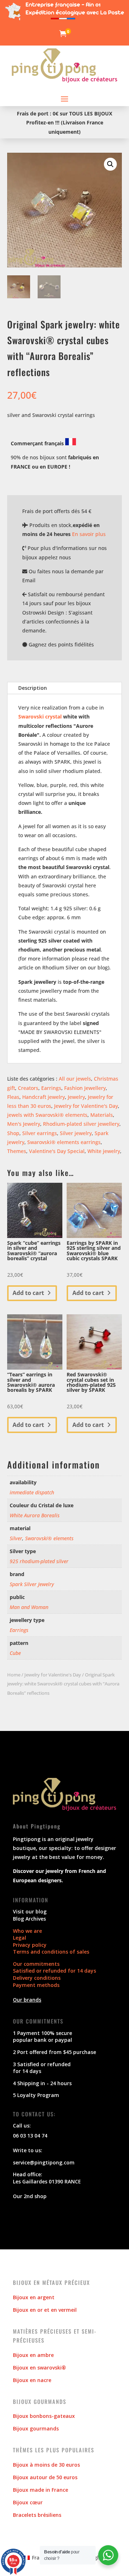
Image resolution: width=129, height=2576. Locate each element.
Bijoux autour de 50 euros (45, 2477)
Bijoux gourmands (36, 2428)
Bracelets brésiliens (37, 2515)
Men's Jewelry (24, 1124)
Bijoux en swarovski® (39, 2368)
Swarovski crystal (40, 717)
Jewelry (76, 1097)
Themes (17, 1151)
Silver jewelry (76, 1133)
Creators (28, 1088)
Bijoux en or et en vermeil (45, 2310)
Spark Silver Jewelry (32, 1584)
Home (14, 1675)
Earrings (51, 1088)
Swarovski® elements (49, 1538)
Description (33, 688)
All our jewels (75, 1079)
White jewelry (104, 1151)
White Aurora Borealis (35, 1515)
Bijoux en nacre (32, 2380)
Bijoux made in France (40, 2490)
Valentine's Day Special (57, 1151)
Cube (15, 1653)
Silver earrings (40, 1133)
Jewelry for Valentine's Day (86, 1106)
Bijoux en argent (34, 2297)
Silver (16, 1538)
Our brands (27, 2000)
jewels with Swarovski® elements (47, 1115)
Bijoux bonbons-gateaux (44, 2416)
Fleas (13, 1097)
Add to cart (28, 1293)
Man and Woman (29, 1607)
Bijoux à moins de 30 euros (46, 2465)
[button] (110, 164)
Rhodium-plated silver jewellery (81, 1124)
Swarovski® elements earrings (64, 1142)
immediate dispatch (32, 1492)
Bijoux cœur (28, 2502)
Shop (13, 1133)
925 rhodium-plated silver (39, 1561)
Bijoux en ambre (33, 2355)
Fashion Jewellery (85, 1088)
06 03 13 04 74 (30, 2136)
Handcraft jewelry (44, 1097)
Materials (102, 1115)
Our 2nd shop (30, 2196)
